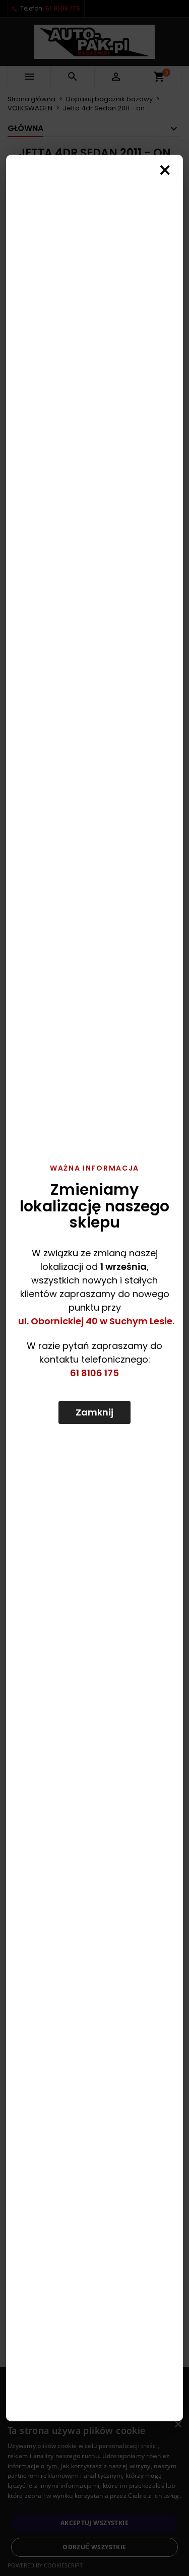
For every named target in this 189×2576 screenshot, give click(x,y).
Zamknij (94, 1412)
